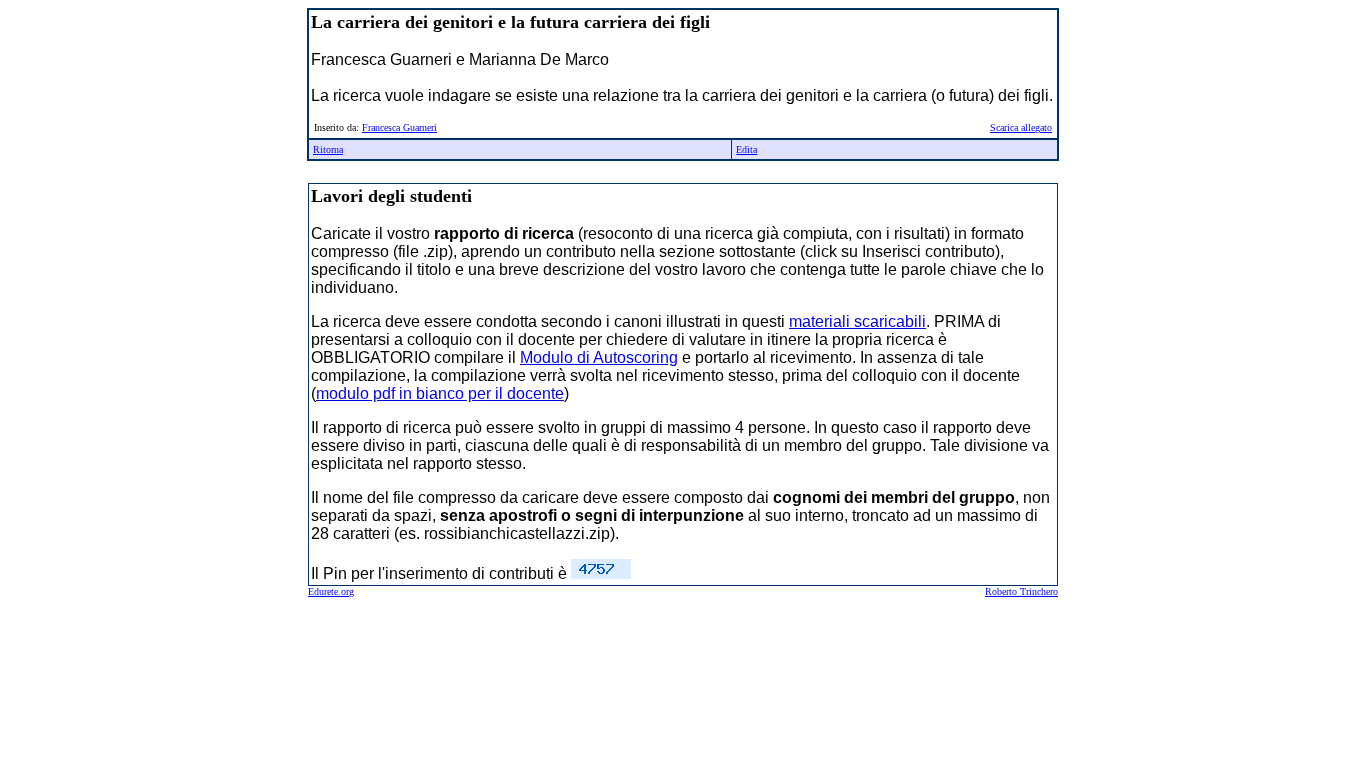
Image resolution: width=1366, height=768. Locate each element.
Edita (746, 149)
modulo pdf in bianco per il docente (440, 393)
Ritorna (328, 149)
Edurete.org (331, 591)
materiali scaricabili (857, 321)
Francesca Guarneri (399, 127)
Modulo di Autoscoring (599, 357)
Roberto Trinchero (1021, 591)
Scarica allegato (1021, 127)
